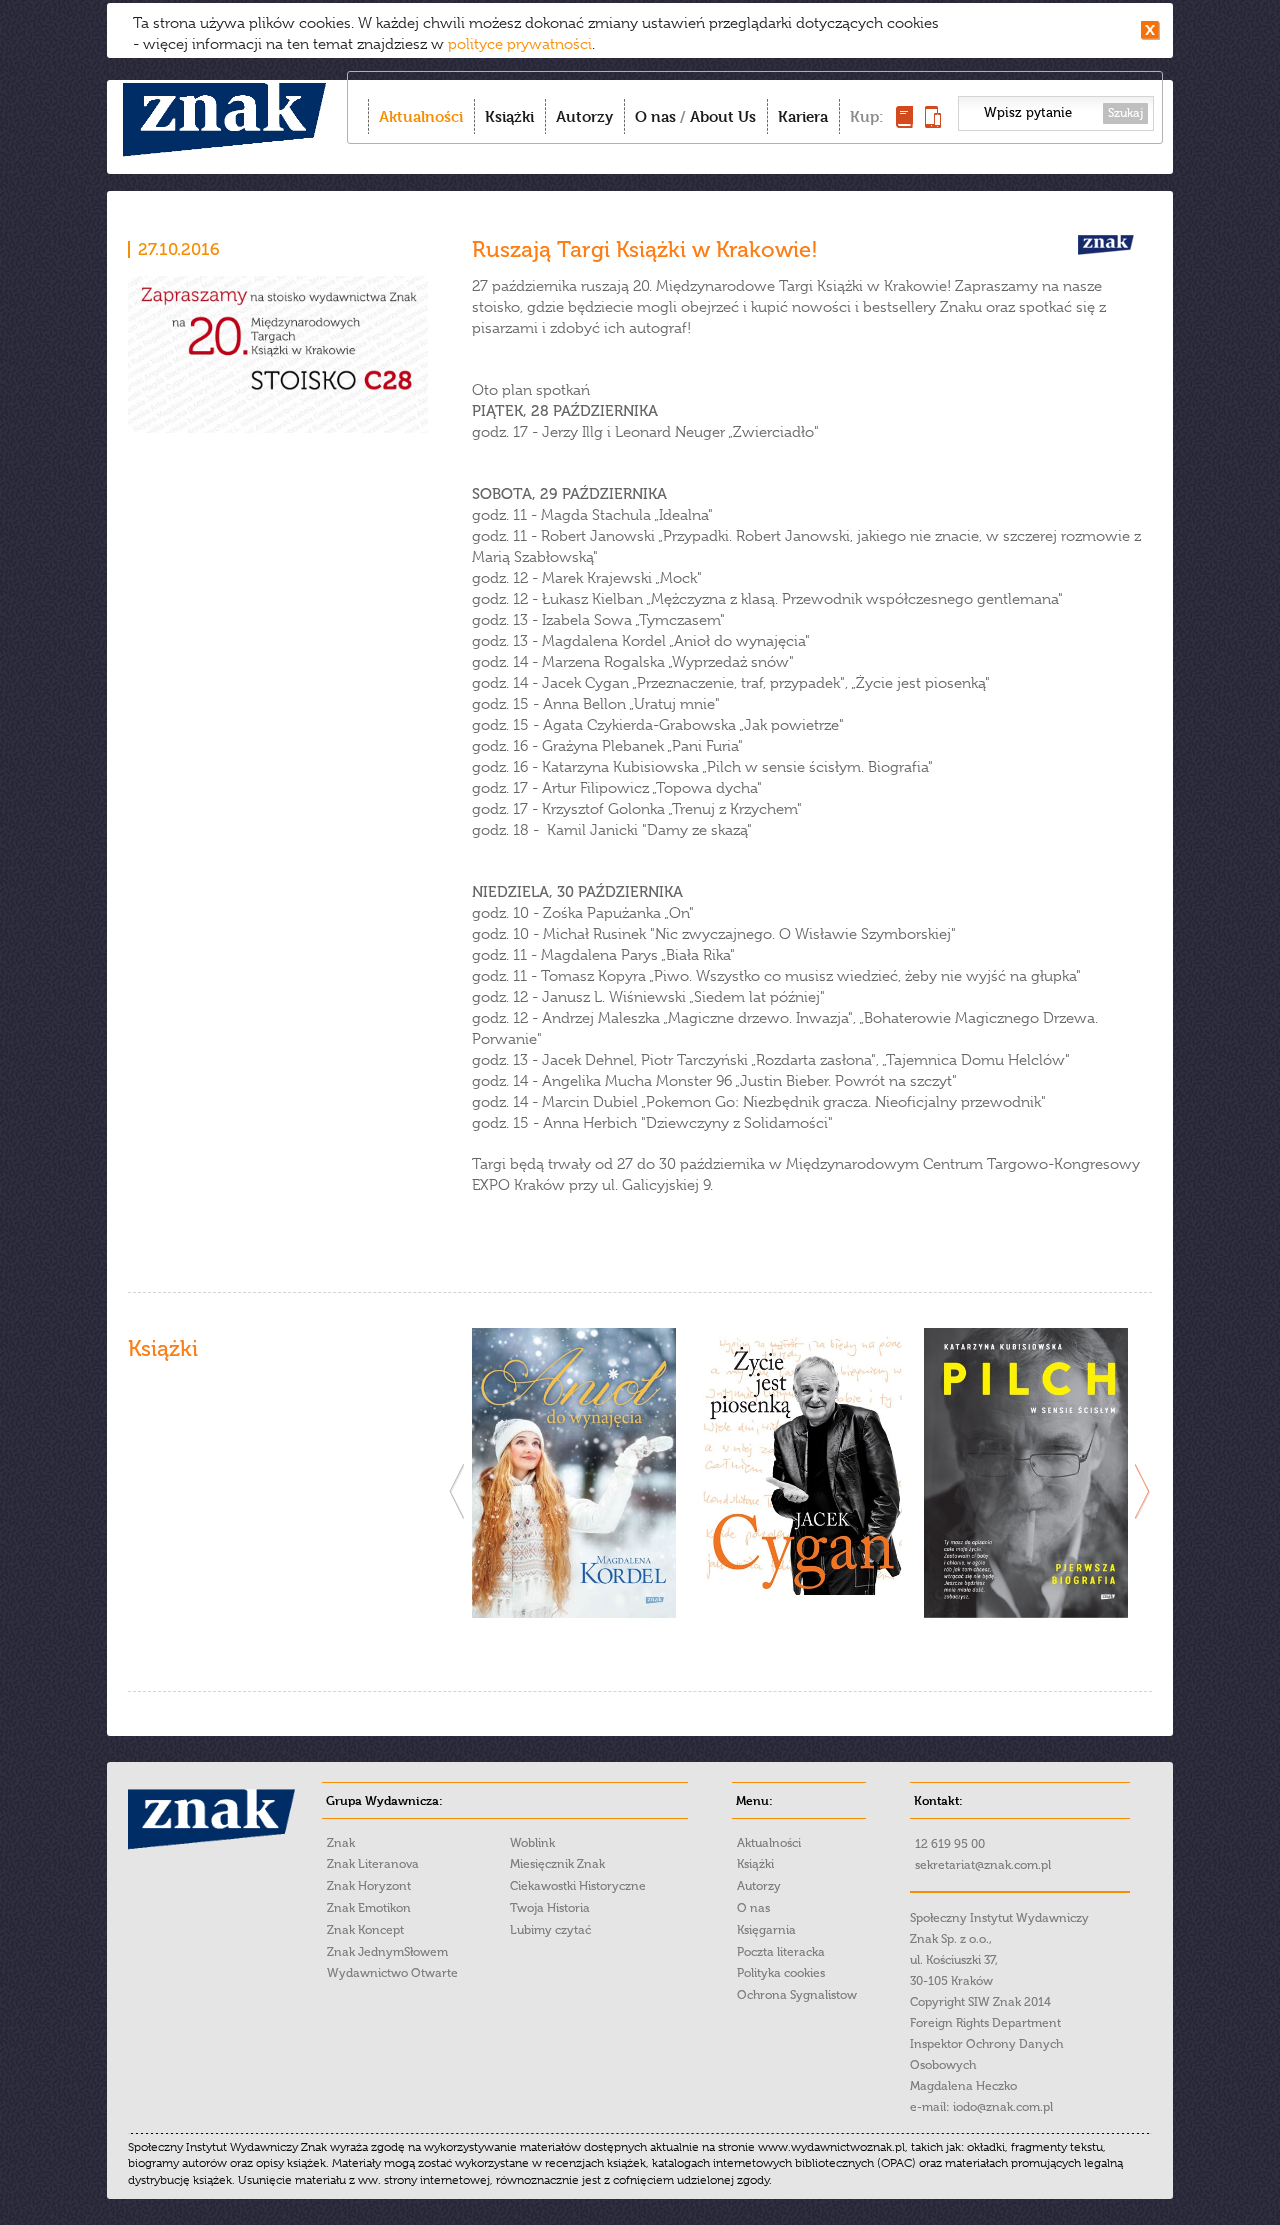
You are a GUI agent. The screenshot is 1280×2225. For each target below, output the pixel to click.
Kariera (803, 116)
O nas (655, 116)
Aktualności (421, 116)
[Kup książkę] (904, 122)
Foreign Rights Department (985, 2023)
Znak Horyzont (369, 1886)
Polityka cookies (781, 1973)
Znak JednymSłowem (387, 1952)
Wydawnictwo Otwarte (392, 1973)
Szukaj (1125, 113)
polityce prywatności (520, 44)
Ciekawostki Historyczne (578, 1886)
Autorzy (584, 116)
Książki (509, 116)
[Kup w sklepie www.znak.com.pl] (574, 1613)
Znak (341, 1843)
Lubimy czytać (550, 1930)
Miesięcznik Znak (557, 1864)
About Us (723, 116)
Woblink (532, 1843)
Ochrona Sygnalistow (797, 1995)
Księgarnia (766, 1930)
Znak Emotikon (369, 1908)
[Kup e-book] (933, 122)
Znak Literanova (373, 1864)
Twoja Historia (550, 1908)
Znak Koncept (365, 1930)
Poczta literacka (781, 1952)
